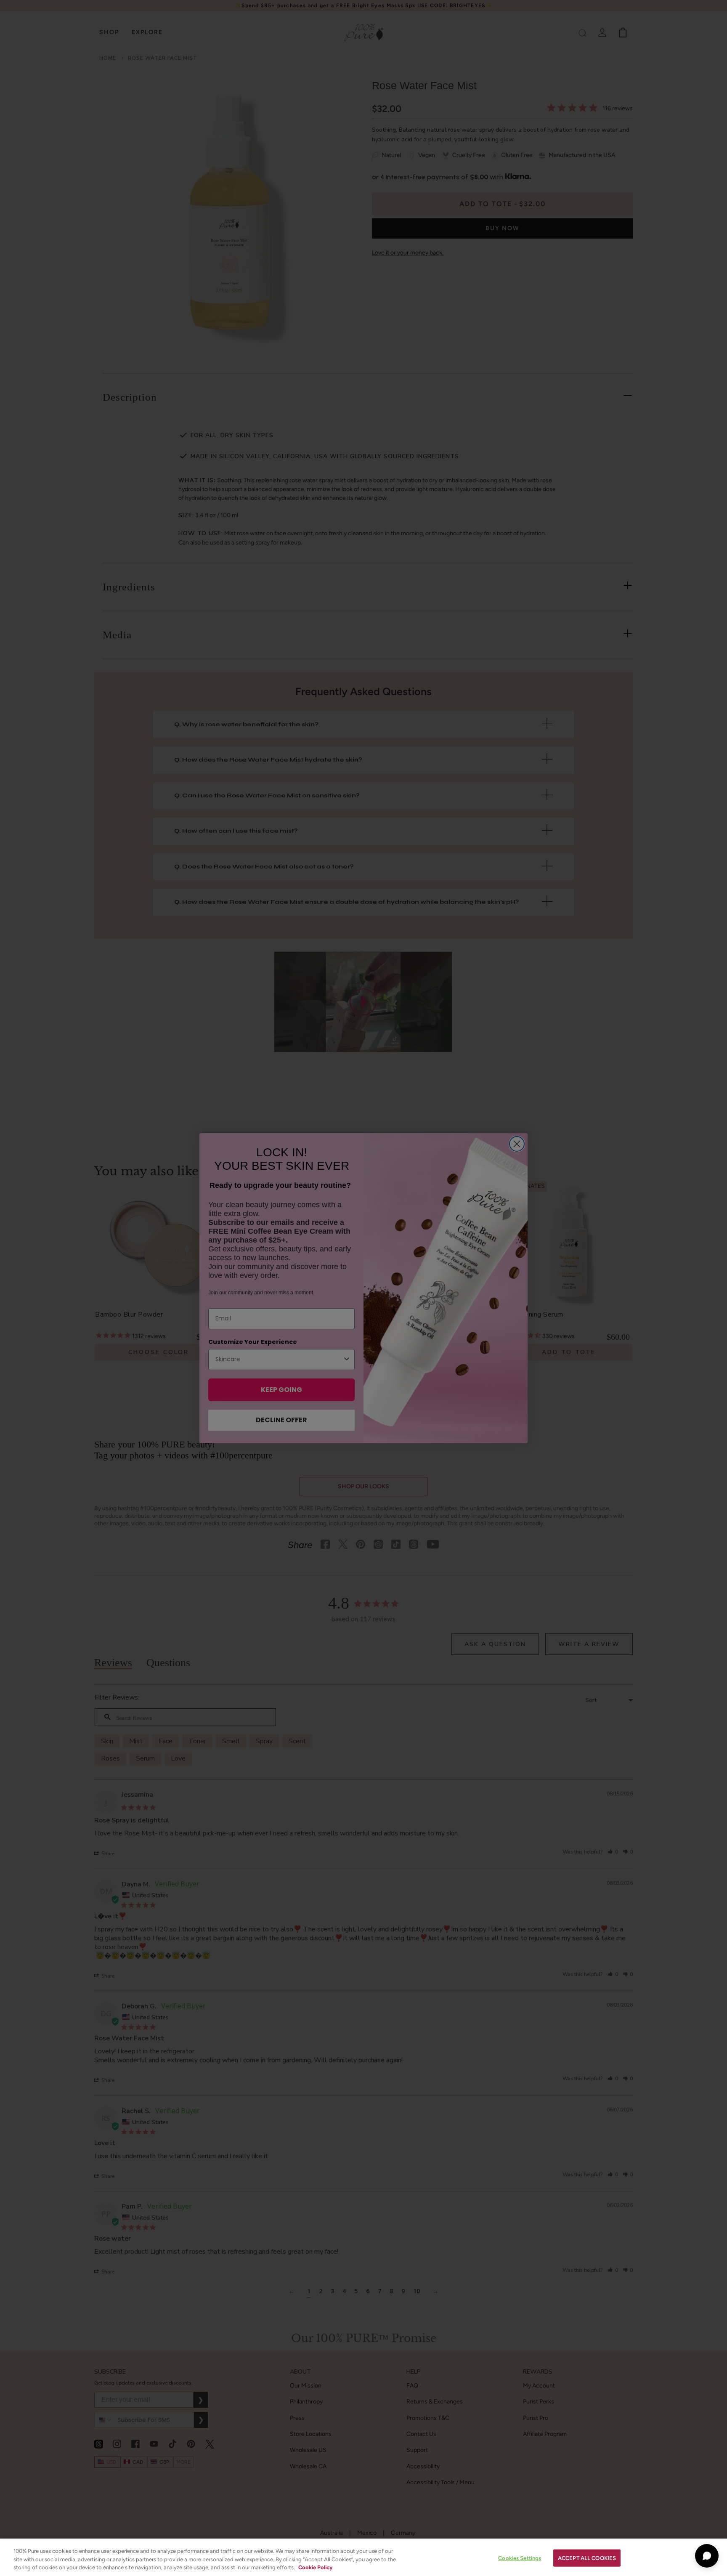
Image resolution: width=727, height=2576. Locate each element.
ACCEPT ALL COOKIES (587, 2558)
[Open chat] (707, 2556)
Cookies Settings (520, 2558)
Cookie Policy (315, 2567)
